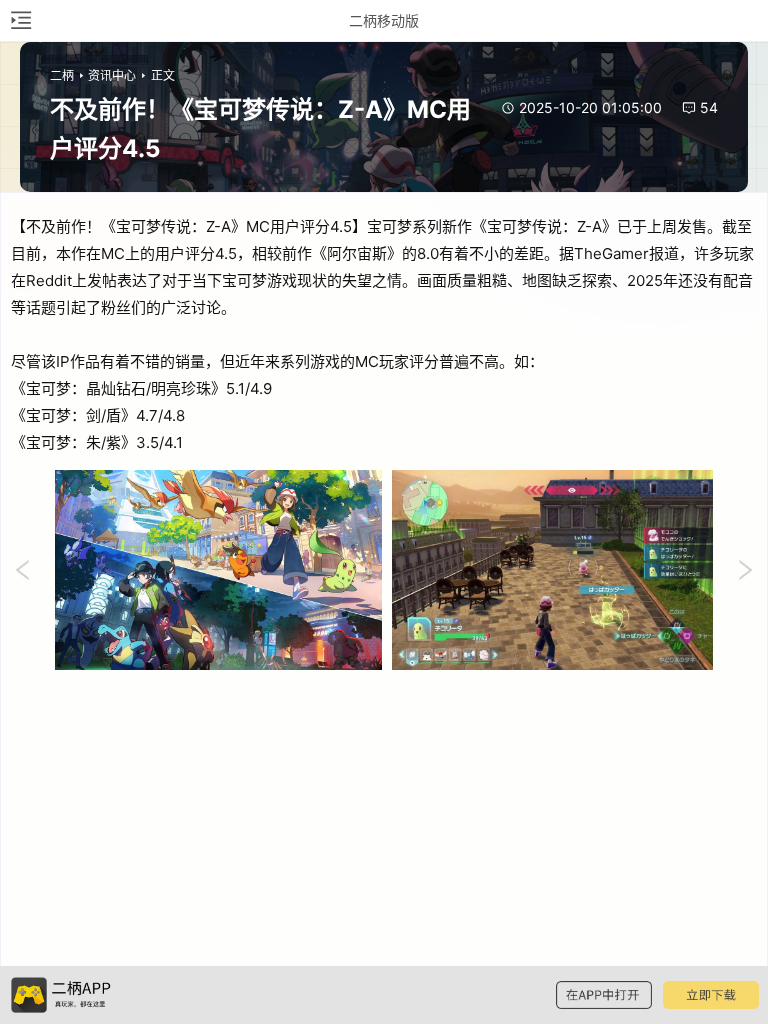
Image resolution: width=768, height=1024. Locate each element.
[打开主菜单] (20, 20)
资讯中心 (112, 75)
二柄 (62, 75)
